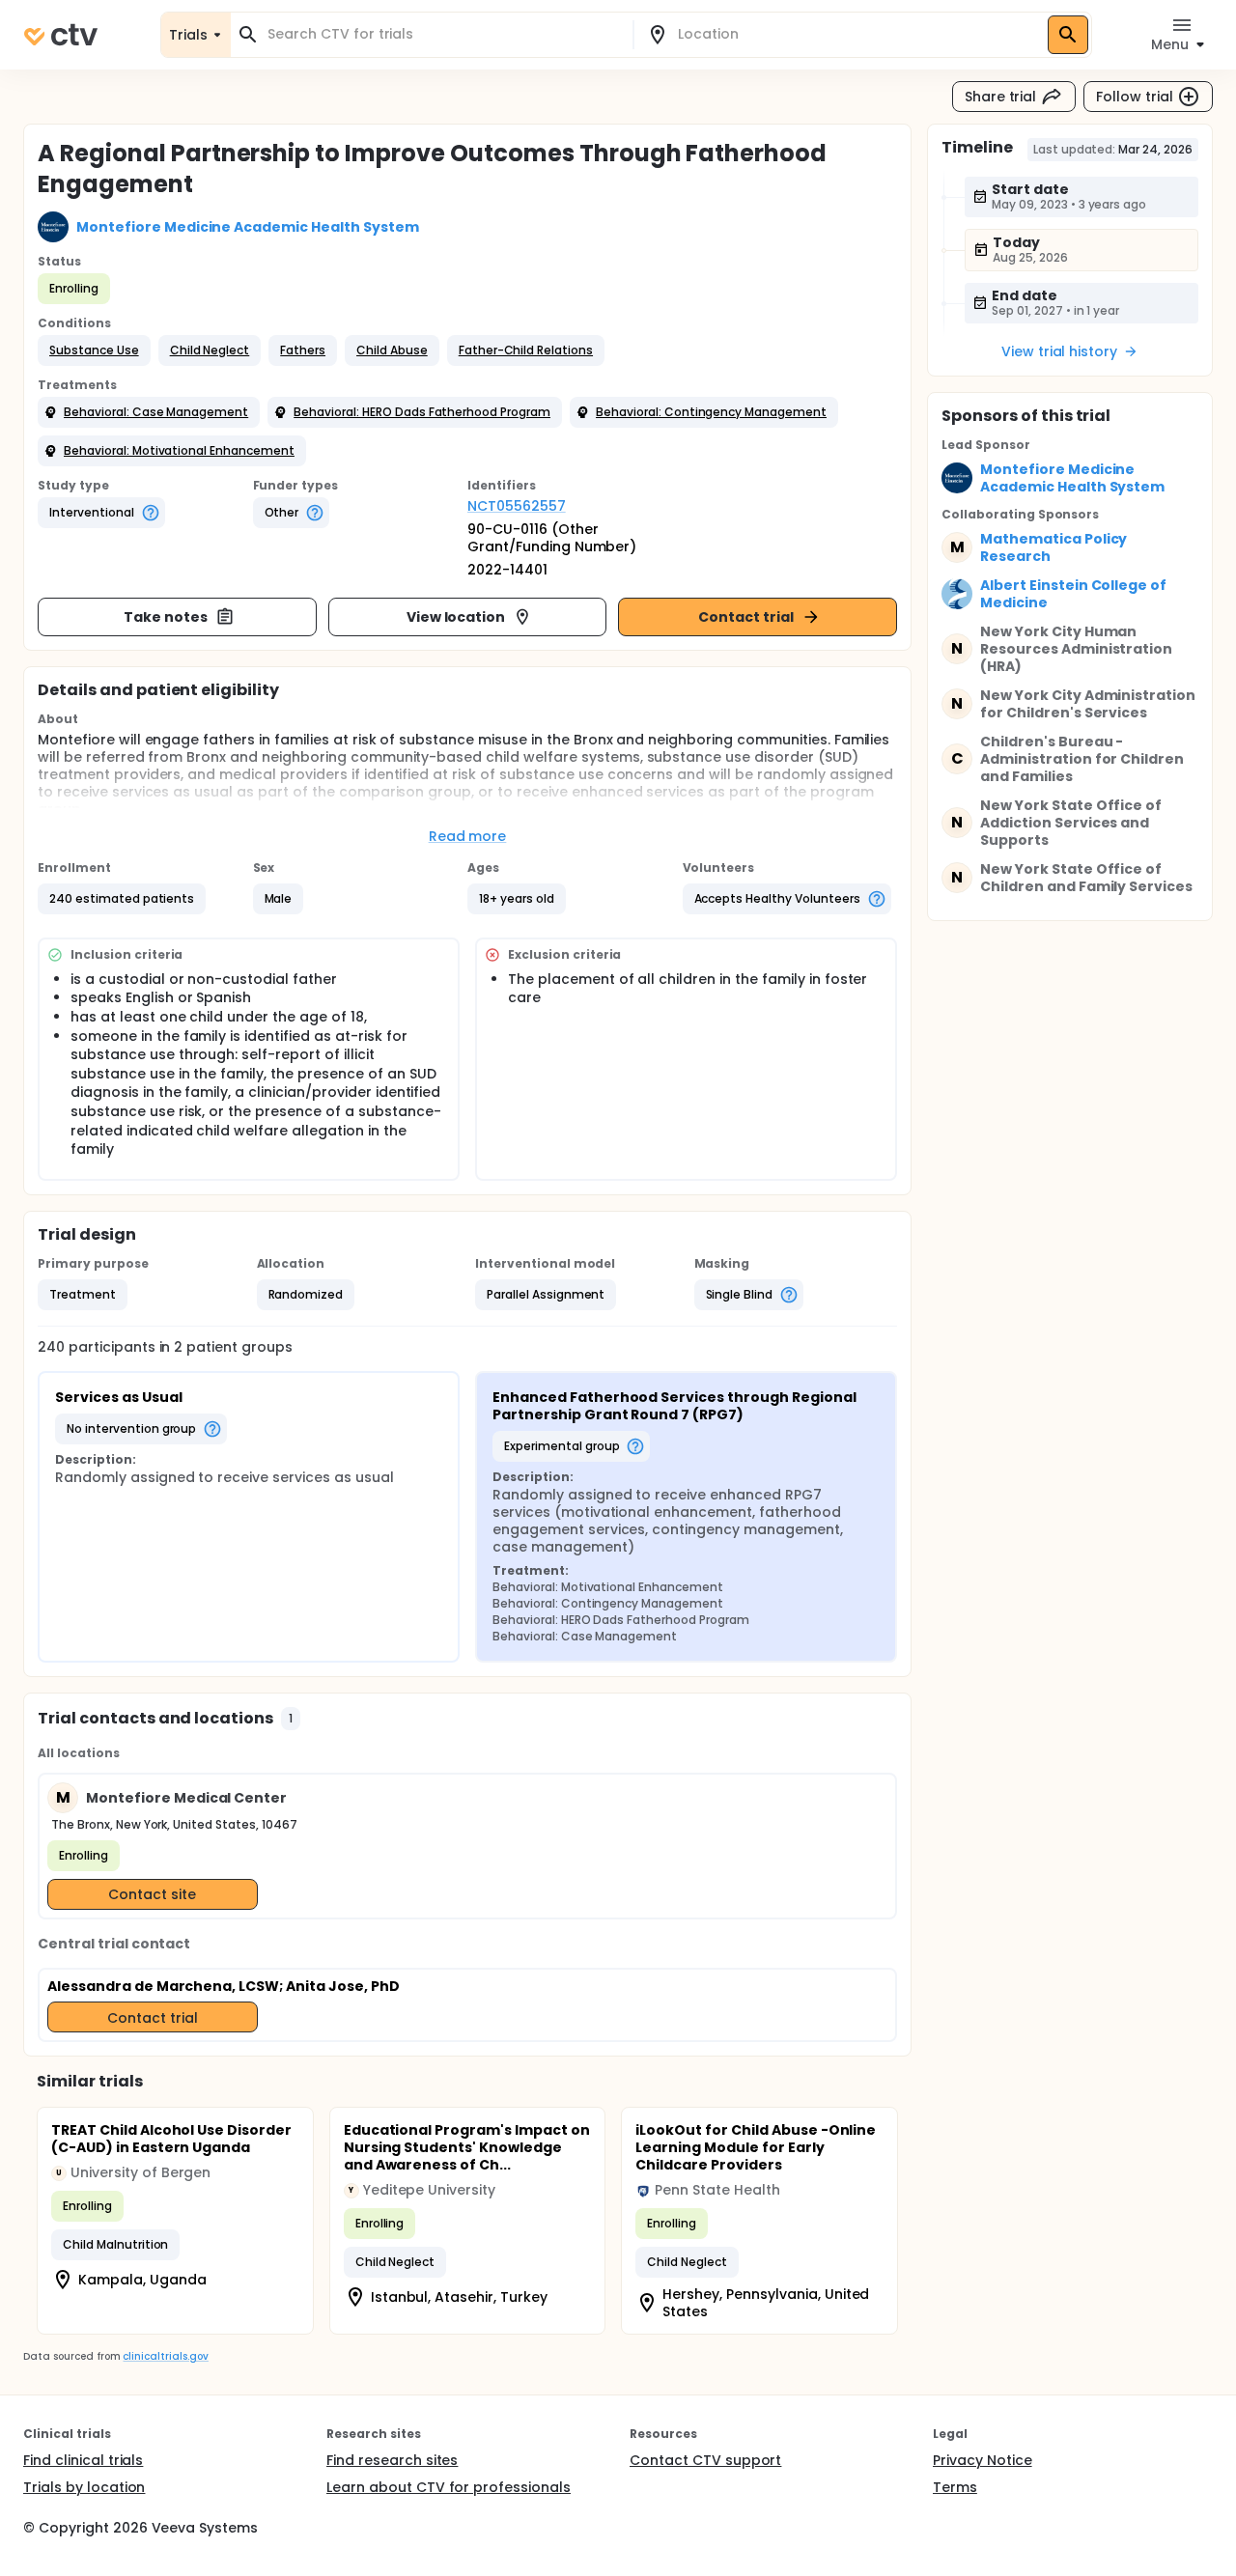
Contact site (152, 1894)
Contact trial (746, 617)
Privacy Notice (983, 2460)
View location (456, 617)
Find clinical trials (83, 2460)
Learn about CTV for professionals (449, 2487)
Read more (468, 836)
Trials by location (84, 2487)
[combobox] (443, 34)
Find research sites (392, 2460)
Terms (955, 2487)
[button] (94, 350)
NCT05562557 (517, 506)
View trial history (1059, 351)
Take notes (166, 617)
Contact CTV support (705, 2460)
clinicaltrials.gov (165, 2356)
